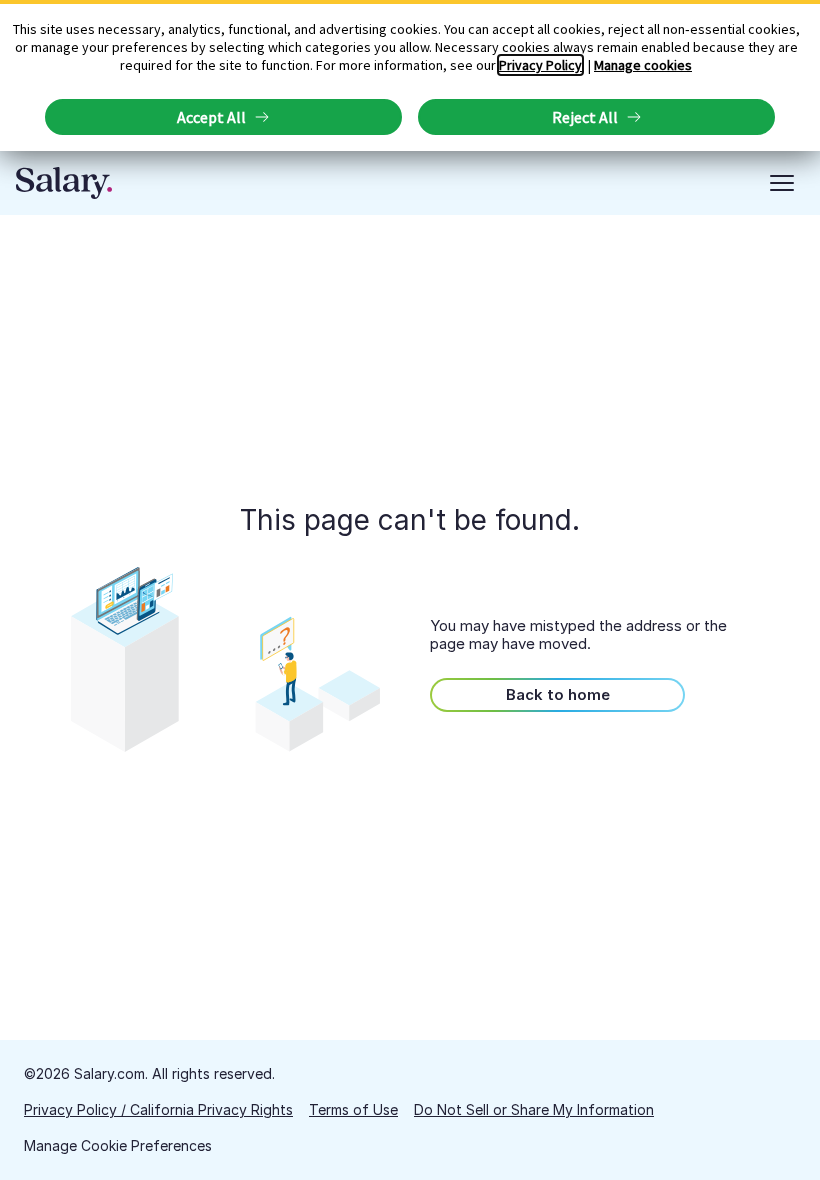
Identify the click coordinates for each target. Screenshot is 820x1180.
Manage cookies (643, 65)
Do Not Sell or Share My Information (534, 1109)
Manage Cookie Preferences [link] (118, 1145)
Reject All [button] (585, 117)
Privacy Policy (540, 65)
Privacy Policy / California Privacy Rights (158, 1109)
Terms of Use (353, 1109)
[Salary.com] (64, 183)
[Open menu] (782, 183)
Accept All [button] (211, 117)
